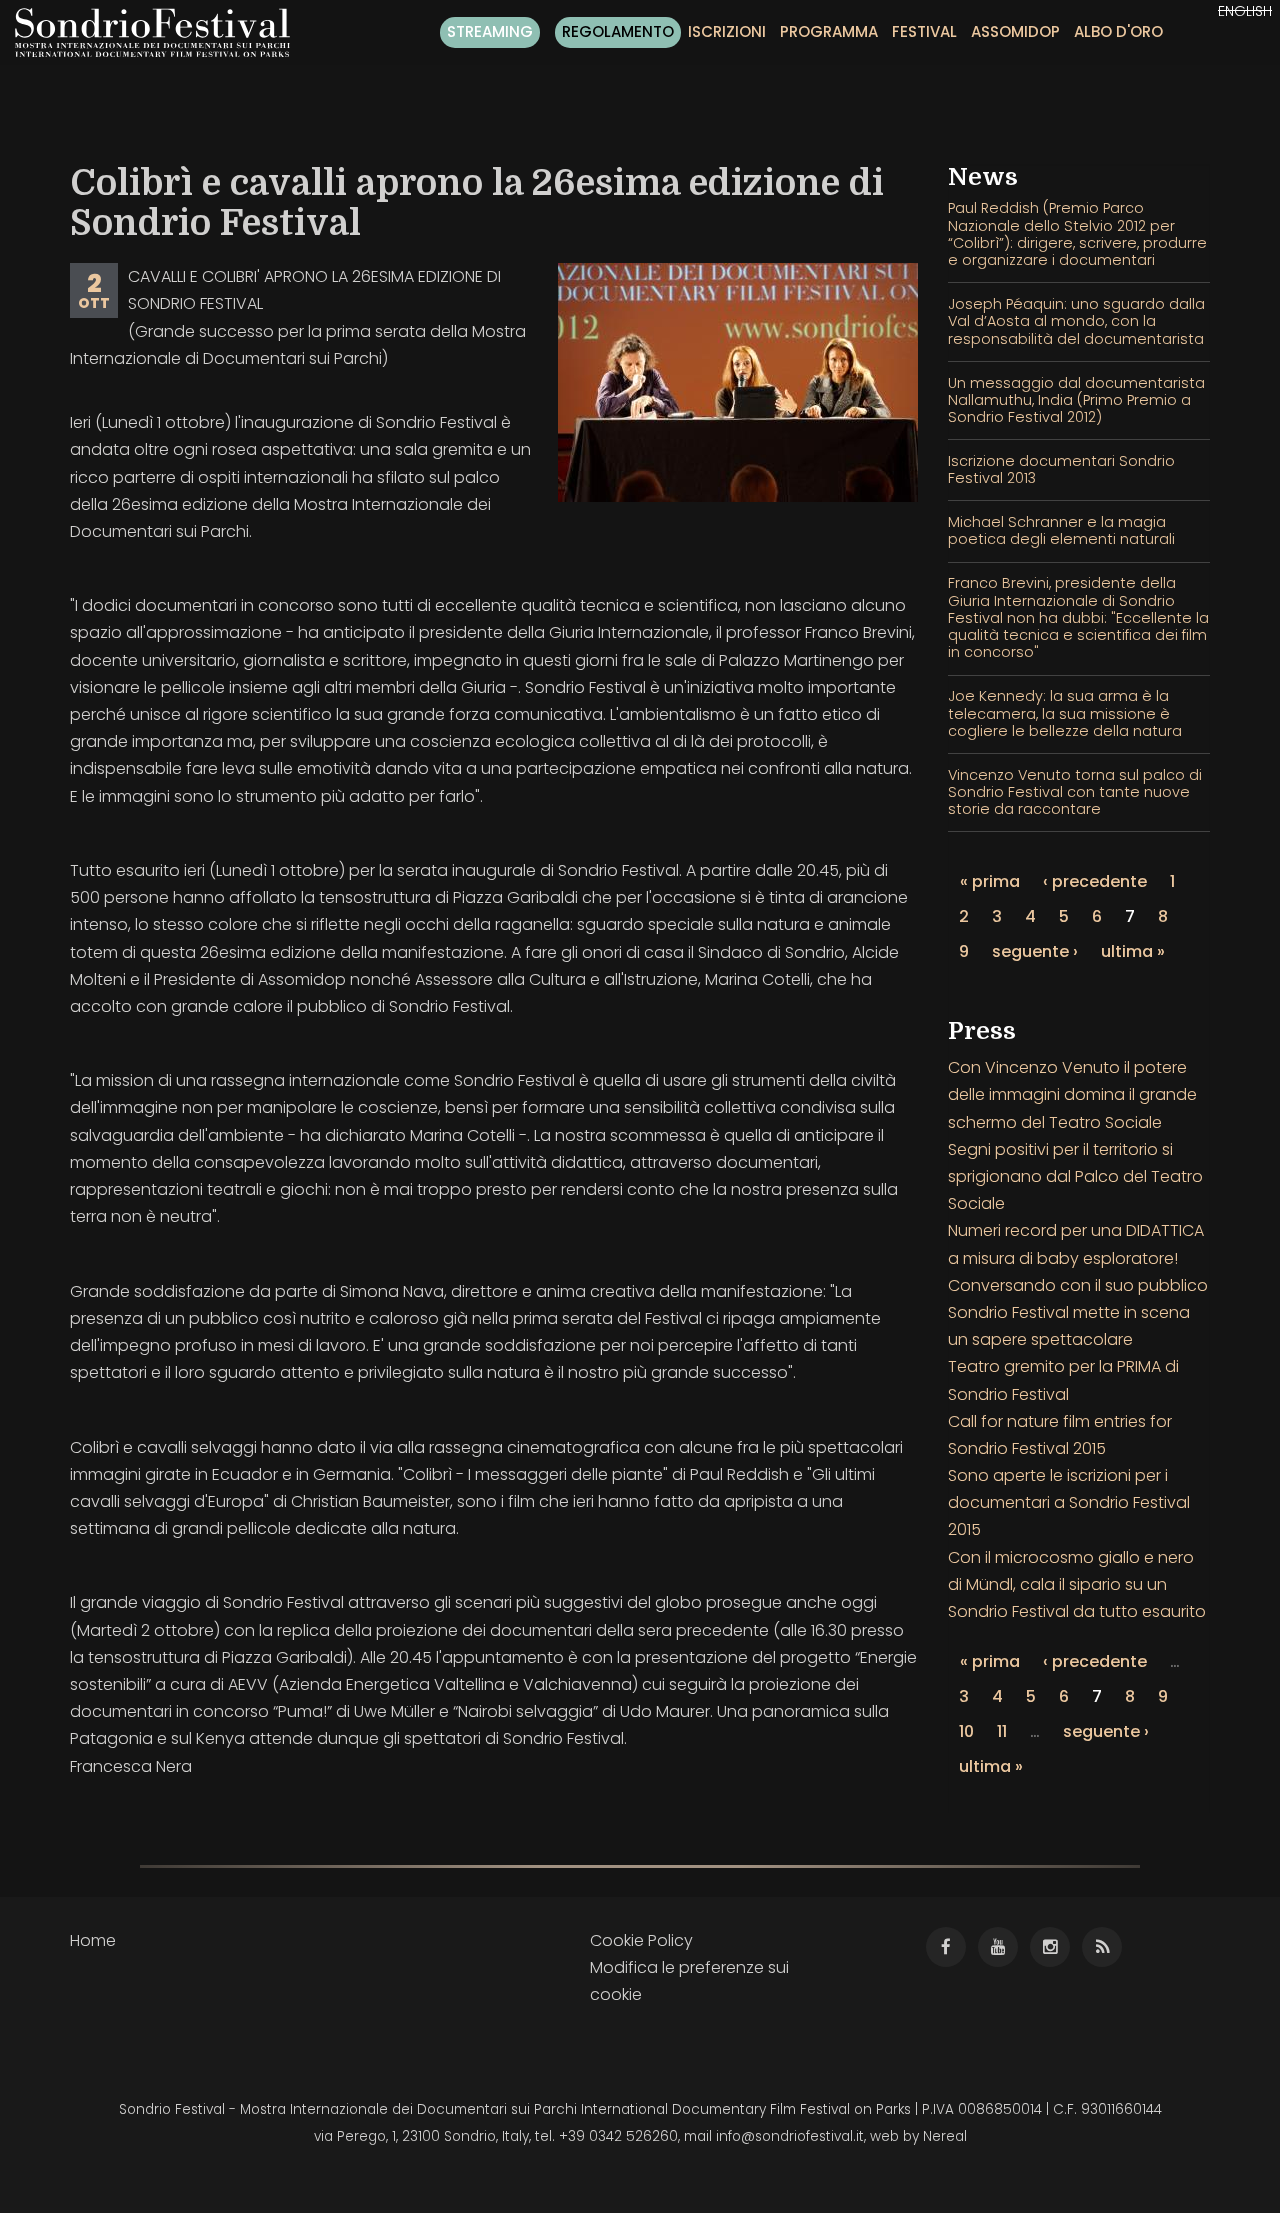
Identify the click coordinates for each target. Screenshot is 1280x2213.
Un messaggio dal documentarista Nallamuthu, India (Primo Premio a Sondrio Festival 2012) (1076, 400)
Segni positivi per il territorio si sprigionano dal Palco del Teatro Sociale (1075, 1176)
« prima (990, 881)
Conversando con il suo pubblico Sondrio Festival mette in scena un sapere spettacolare (1078, 1312)
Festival (924, 31)
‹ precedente (1095, 881)
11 (1002, 1731)
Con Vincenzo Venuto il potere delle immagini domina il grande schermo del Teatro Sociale (1072, 1094)
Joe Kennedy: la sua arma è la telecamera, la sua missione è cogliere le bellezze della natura (1065, 713)
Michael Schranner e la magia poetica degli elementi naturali (1061, 530)
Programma (829, 31)
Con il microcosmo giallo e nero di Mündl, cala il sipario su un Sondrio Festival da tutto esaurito (1077, 1584)
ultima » (1133, 951)
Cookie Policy (641, 1940)
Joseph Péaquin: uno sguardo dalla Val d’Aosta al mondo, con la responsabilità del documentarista (1076, 321)
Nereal (945, 2136)
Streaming (490, 31)
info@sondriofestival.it (790, 2136)
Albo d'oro (1118, 31)
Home (93, 1940)
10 (966, 1731)
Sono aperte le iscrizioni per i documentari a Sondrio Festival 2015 (1069, 1502)
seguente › (1035, 951)
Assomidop (1015, 31)
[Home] (160, 32)
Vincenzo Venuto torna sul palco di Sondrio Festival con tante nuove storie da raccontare (1075, 792)
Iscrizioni (727, 31)
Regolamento (618, 31)
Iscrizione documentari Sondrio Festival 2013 (1061, 469)
